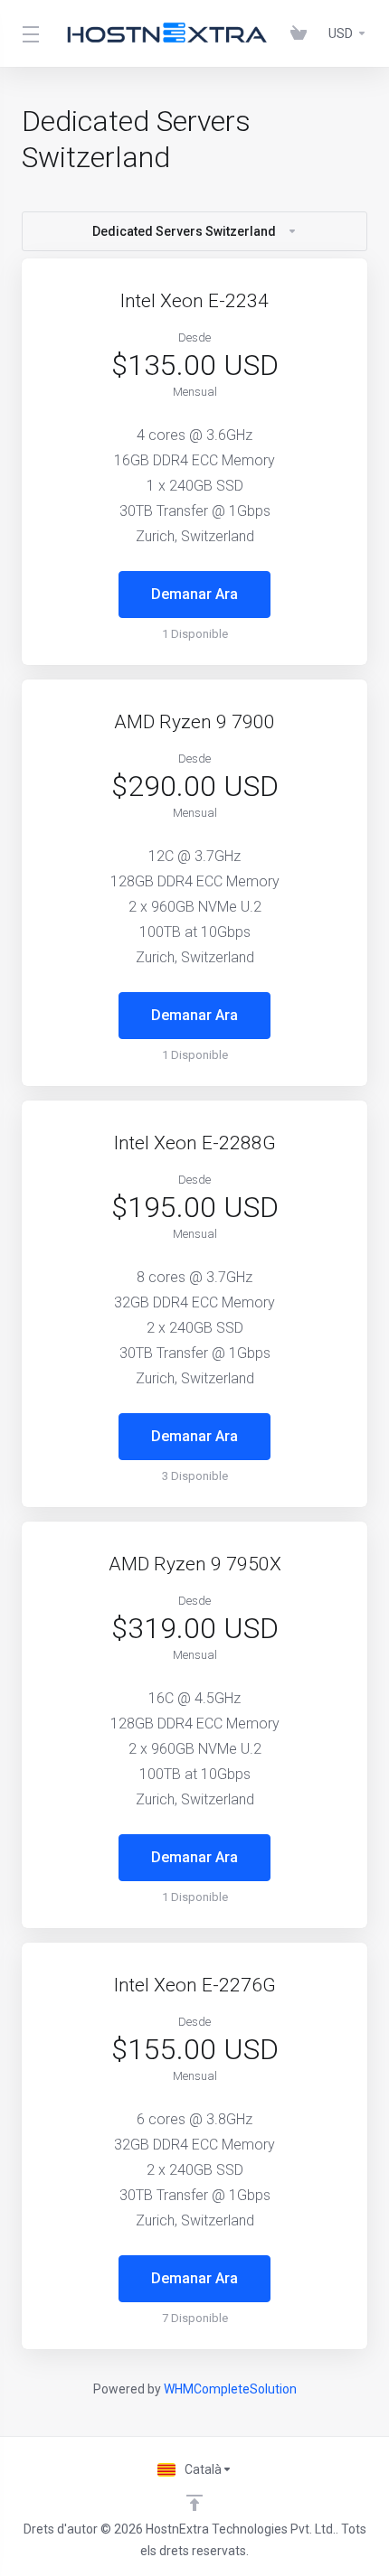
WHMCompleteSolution (230, 2389)
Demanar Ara (194, 594)
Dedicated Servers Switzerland (184, 231)
